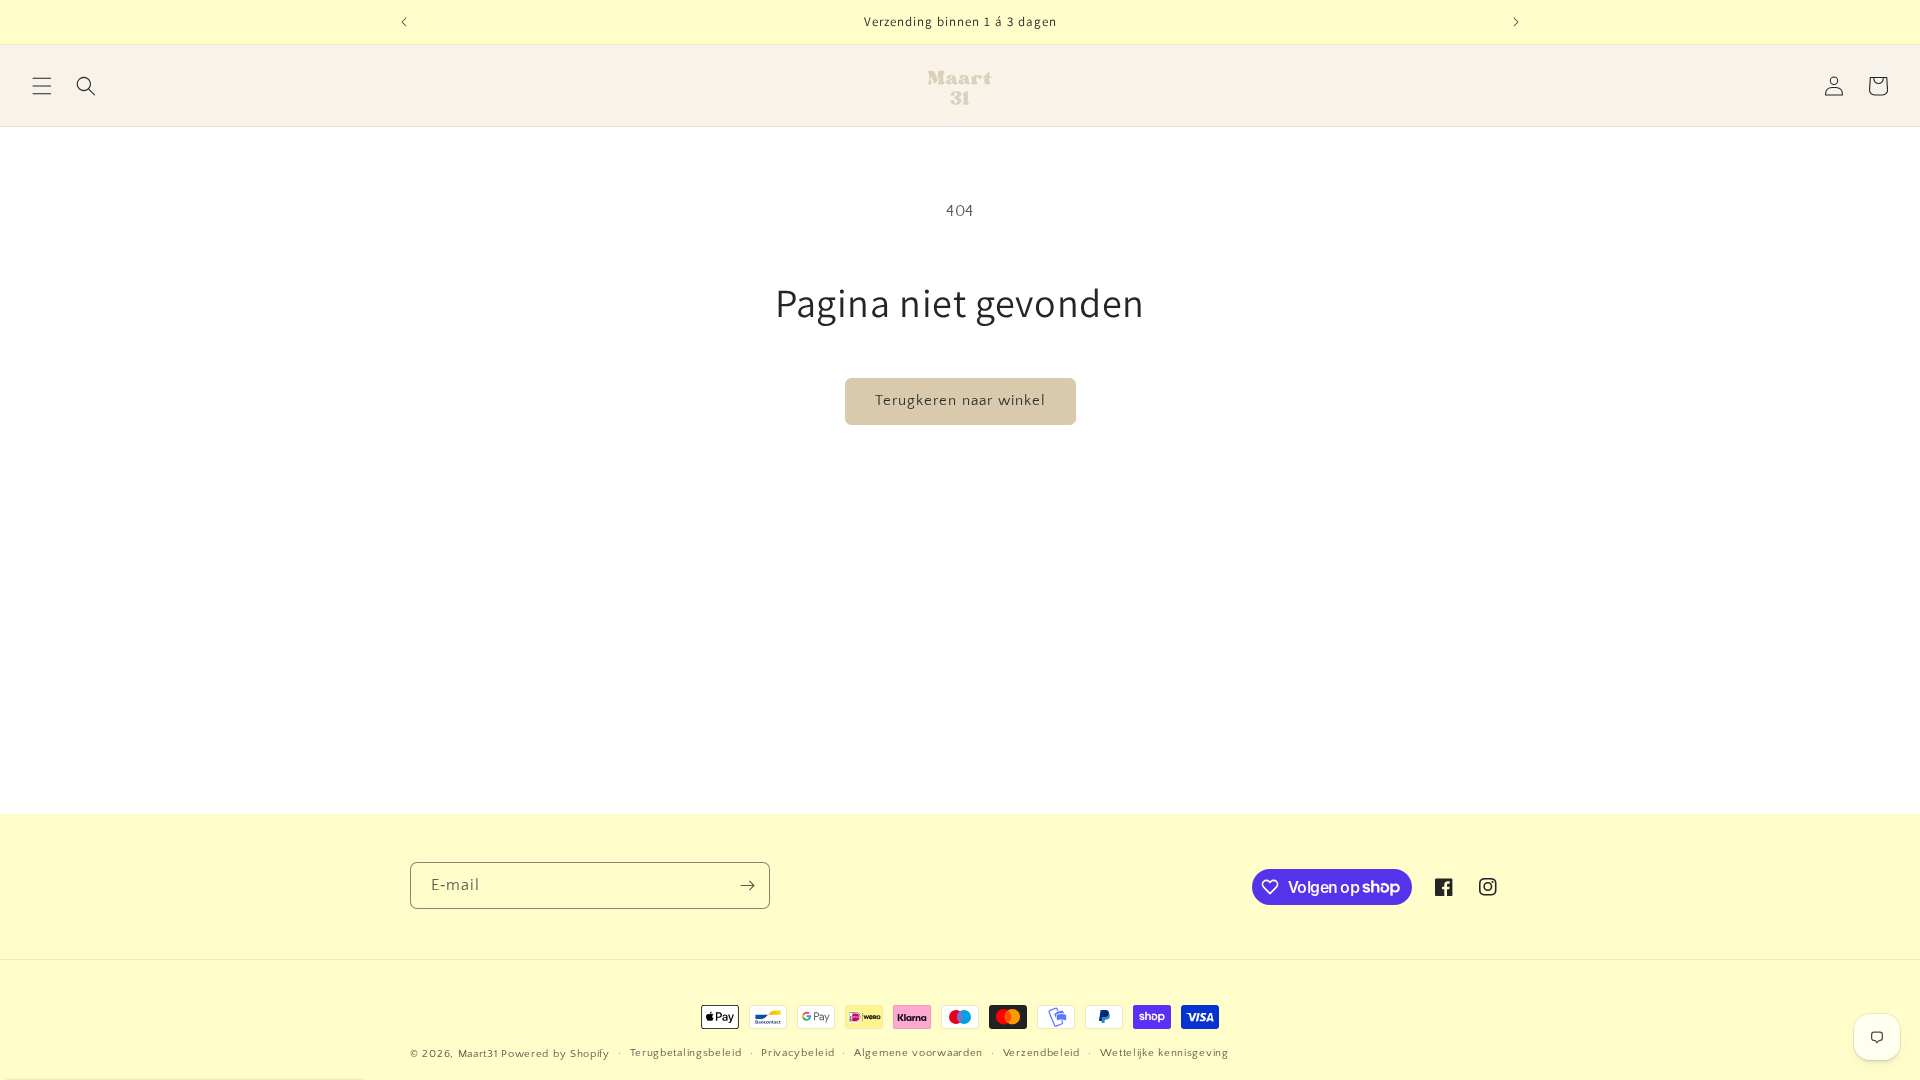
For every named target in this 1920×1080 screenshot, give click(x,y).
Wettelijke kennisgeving (1164, 1053)
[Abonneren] (747, 885)
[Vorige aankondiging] (404, 22)
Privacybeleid (797, 1053)
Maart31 (478, 1054)
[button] (42, 86)
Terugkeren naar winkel (960, 400)
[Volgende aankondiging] (1516, 22)
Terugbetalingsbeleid (686, 1053)
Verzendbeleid (1041, 1053)
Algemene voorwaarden (918, 1053)
